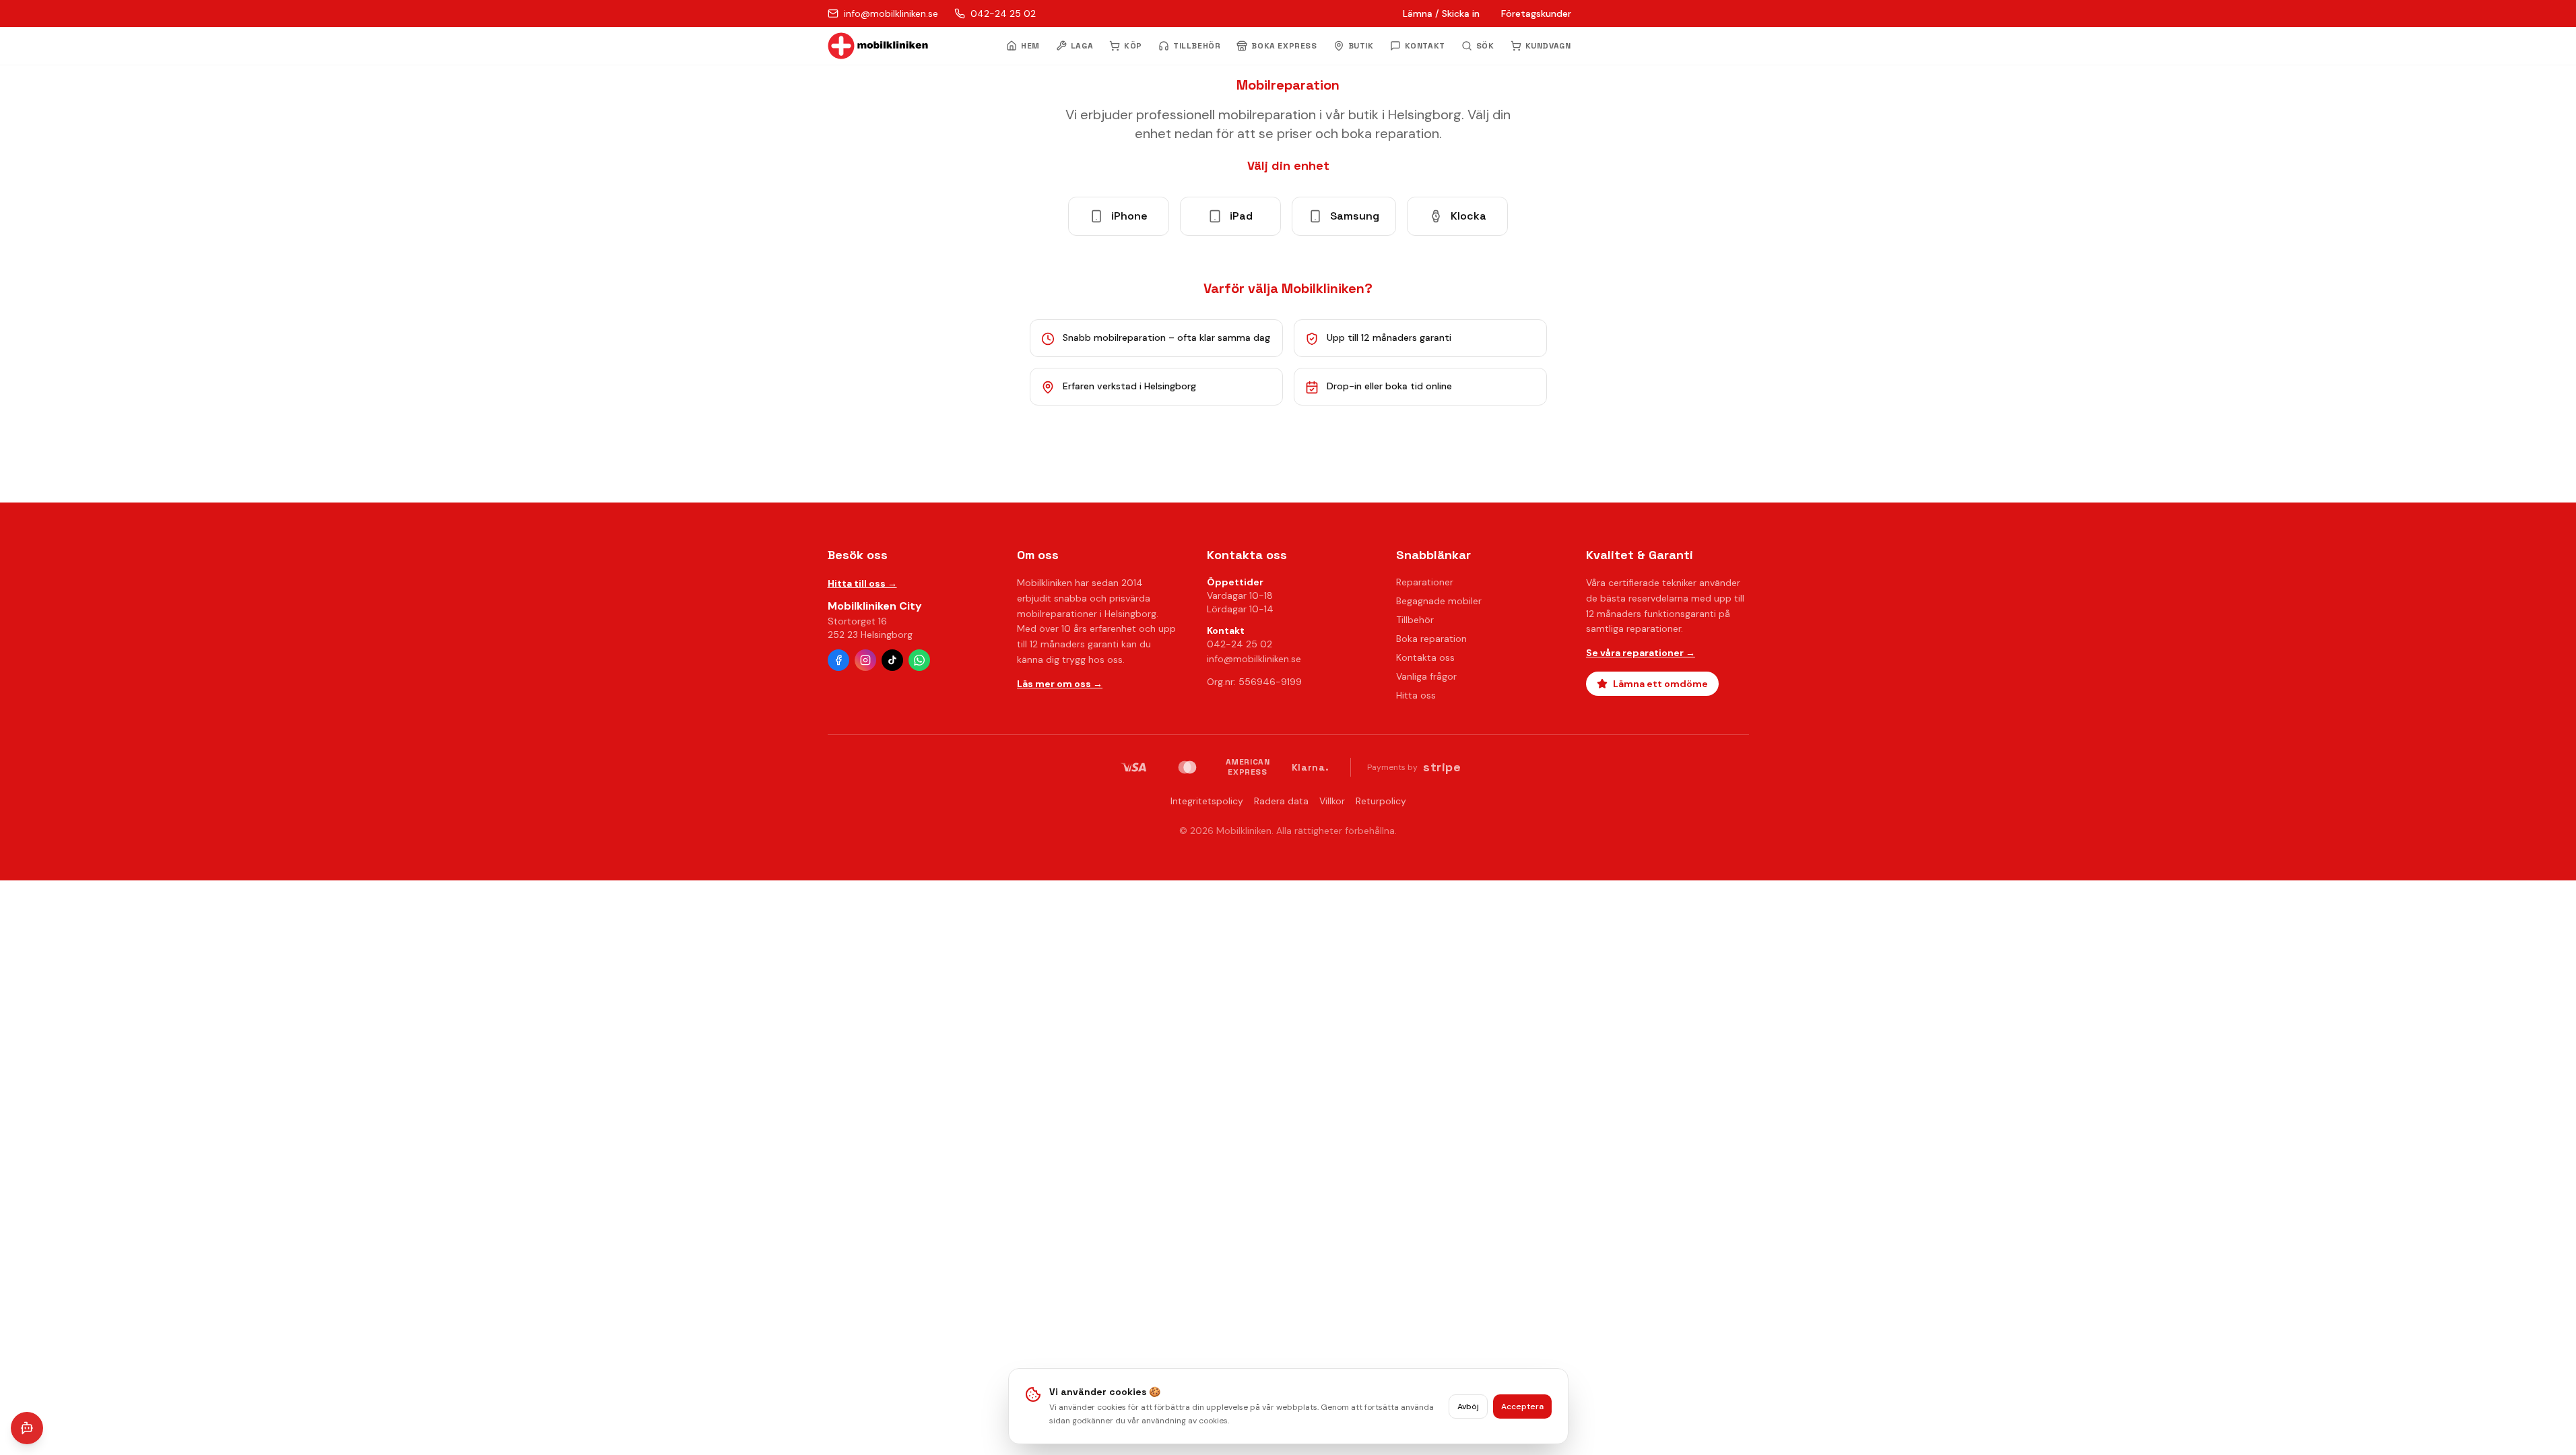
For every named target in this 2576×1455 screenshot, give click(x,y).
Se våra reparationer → (1641, 653)
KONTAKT (1425, 46)
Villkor (1332, 801)
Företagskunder (1536, 13)
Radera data (1281, 801)
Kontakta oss (1425, 657)
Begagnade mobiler (1439, 601)
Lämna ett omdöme (1660, 684)
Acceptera (1522, 1406)
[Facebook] (838, 660)
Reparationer (1425, 582)
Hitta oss (1416, 695)
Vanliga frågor (1426, 676)
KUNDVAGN (1548, 46)
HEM (1030, 46)
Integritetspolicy (1207, 801)
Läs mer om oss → (1060, 684)
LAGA (1082, 46)
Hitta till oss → (862, 583)
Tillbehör (1415, 620)
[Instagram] (865, 660)
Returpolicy (1381, 801)
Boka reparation (1431, 639)
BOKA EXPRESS (1284, 46)
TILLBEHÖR (1197, 46)
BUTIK (1361, 46)
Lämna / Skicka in (1441, 13)
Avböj (1468, 1406)
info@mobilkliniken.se (1254, 659)
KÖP (1133, 46)
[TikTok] (892, 660)
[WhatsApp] (919, 660)
